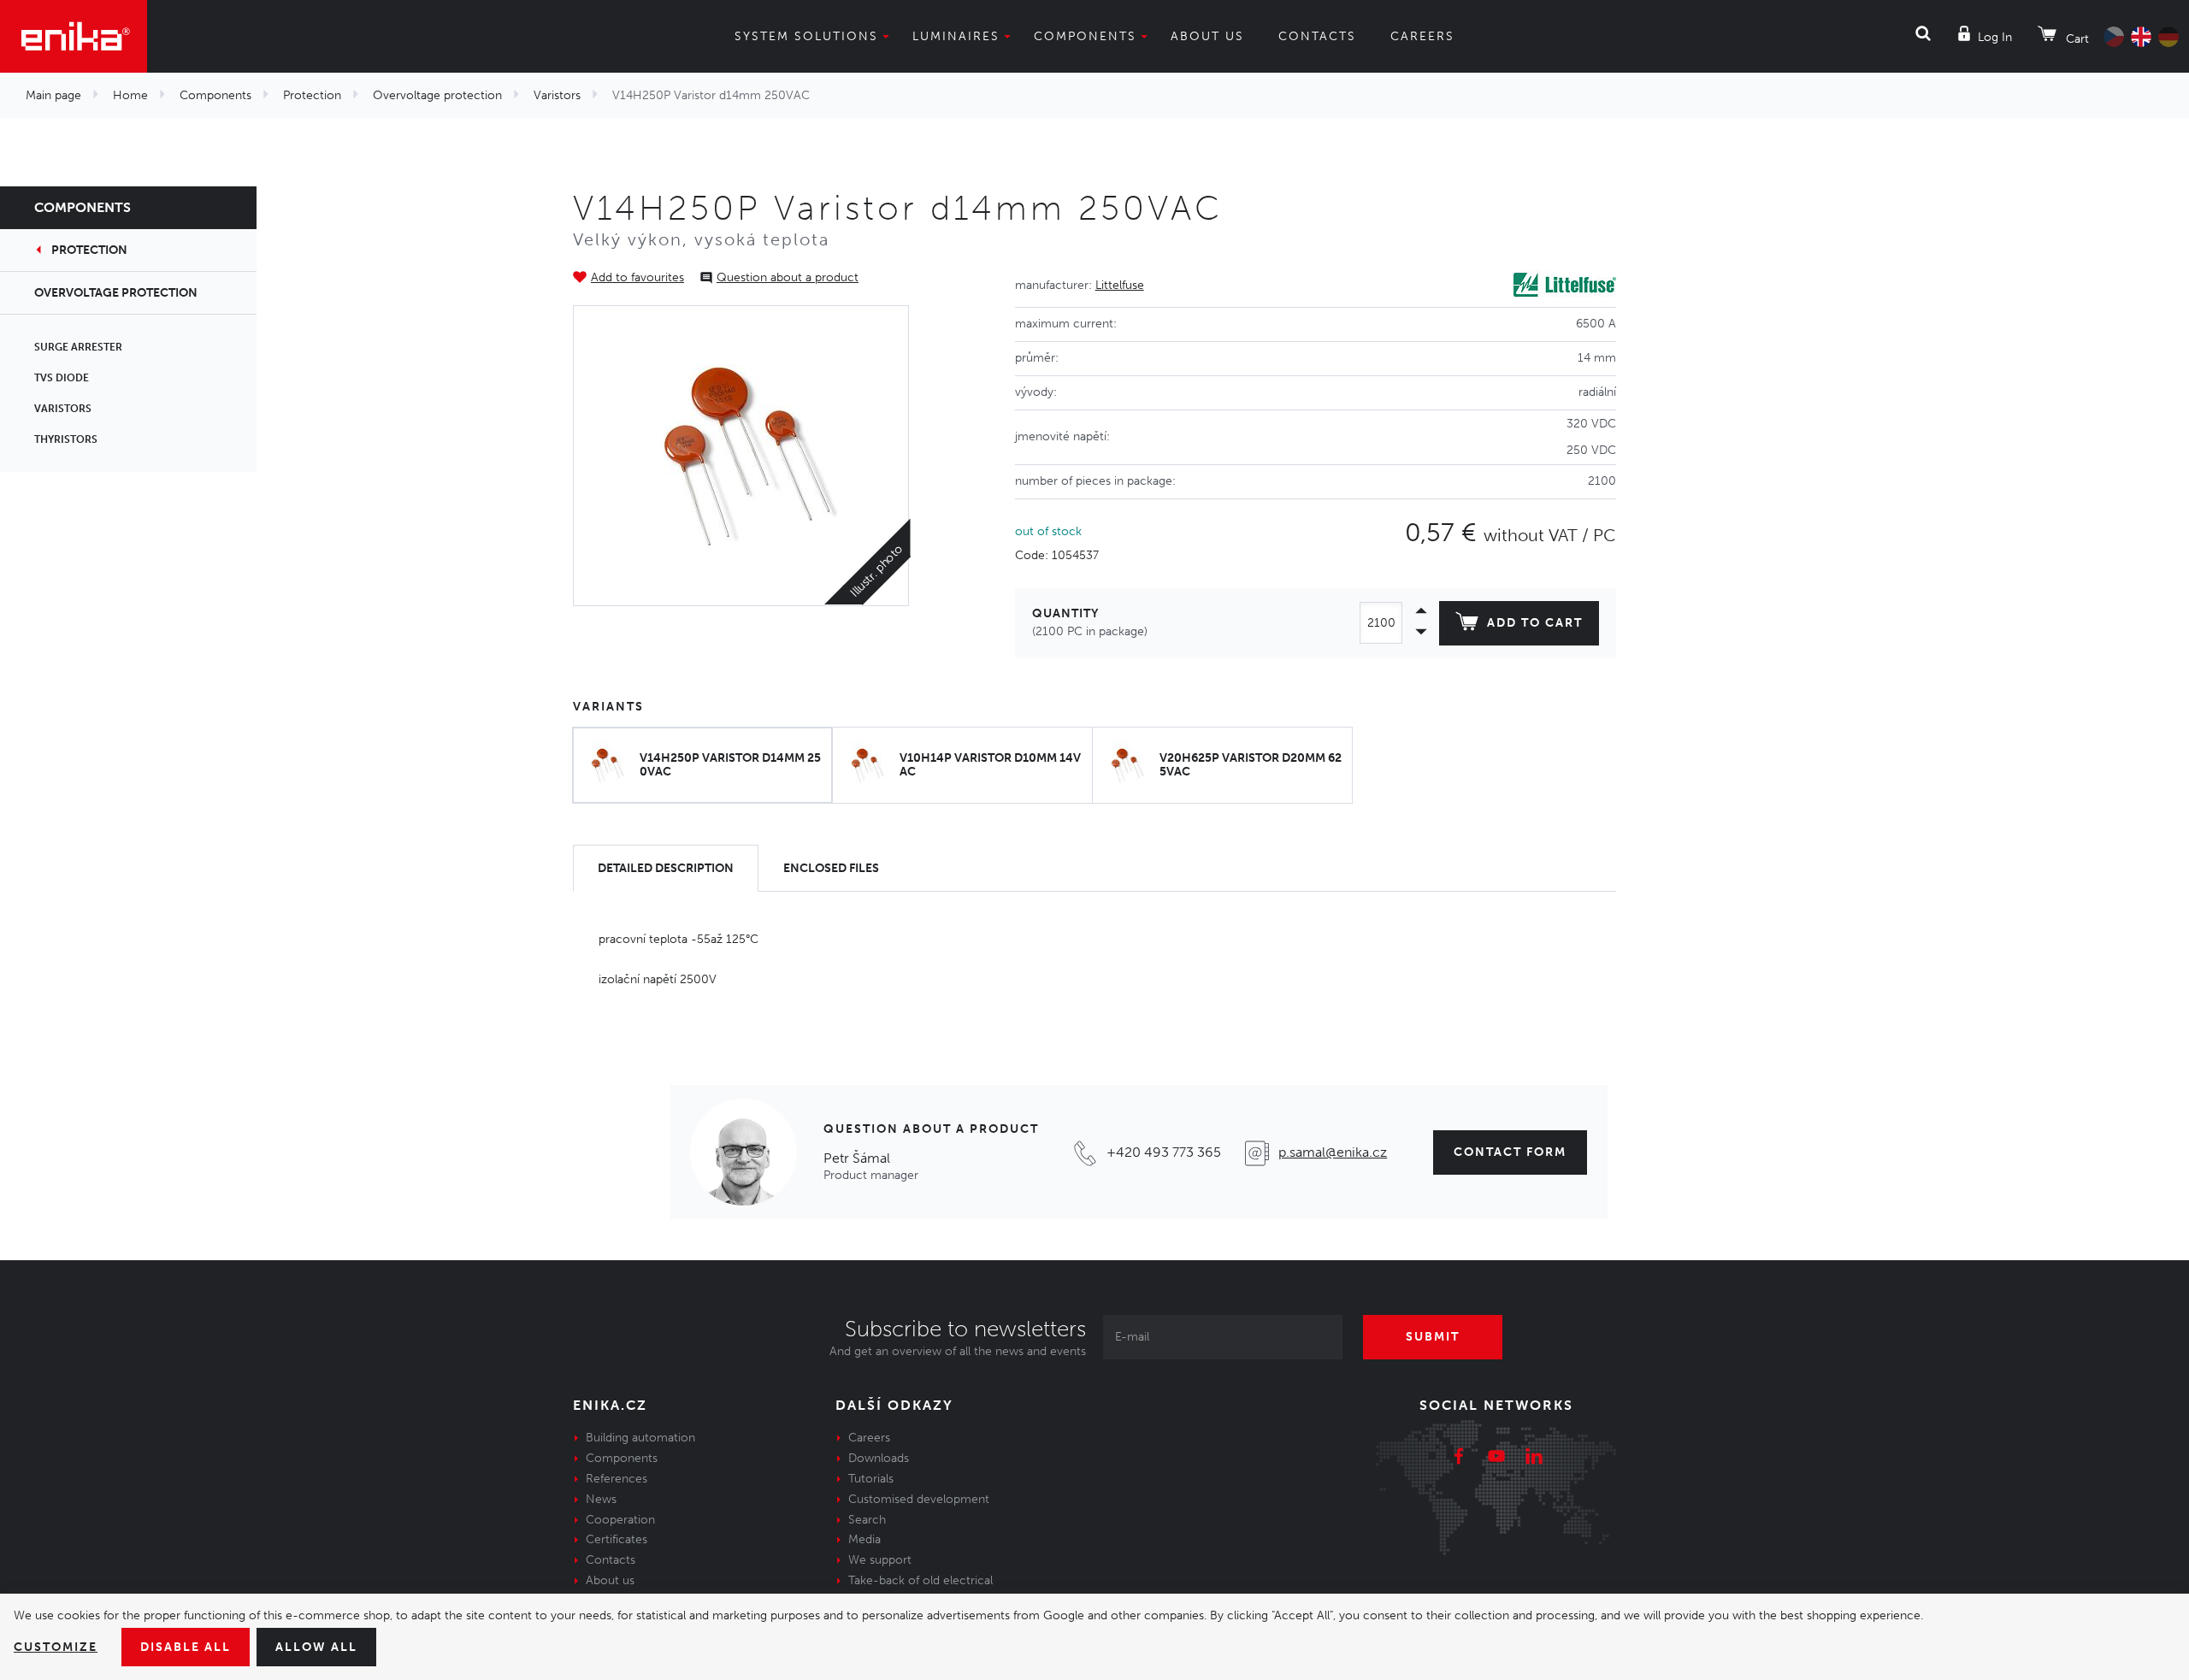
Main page (53, 95)
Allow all (316, 1647)
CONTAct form (1510, 1152)
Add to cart (1535, 623)
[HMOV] (741, 456)
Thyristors (66, 439)
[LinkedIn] (1534, 1459)
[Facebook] (1459, 1459)
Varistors (557, 95)
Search (867, 1520)
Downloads (879, 1458)
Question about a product (788, 277)
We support (880, 1560)
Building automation (640, 1438)
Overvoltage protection (437, 95)
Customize (56, 1647)
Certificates (617, 1539)
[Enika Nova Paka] (74, 36)
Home (130, 95)
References (617, 1479)
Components (1085, 36)
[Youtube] (1496, 1459)
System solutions (806, 36)
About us (1207, 36)
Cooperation (620, 1520)
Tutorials (871, 1479)
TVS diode (62, 378)
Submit (1433, 1337)
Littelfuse (1120, 285)
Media (864, 1539)
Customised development (919, 1499)
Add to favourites (637, 277)
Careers (1422, 36)
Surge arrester (78, 347)
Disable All (186, 1647)
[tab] (666, 868)
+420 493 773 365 (1164, 1152)
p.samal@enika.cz (1333, 1152)
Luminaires (956, 36)
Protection (312, 95)
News (601, 1499)
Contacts (1317, 36)
